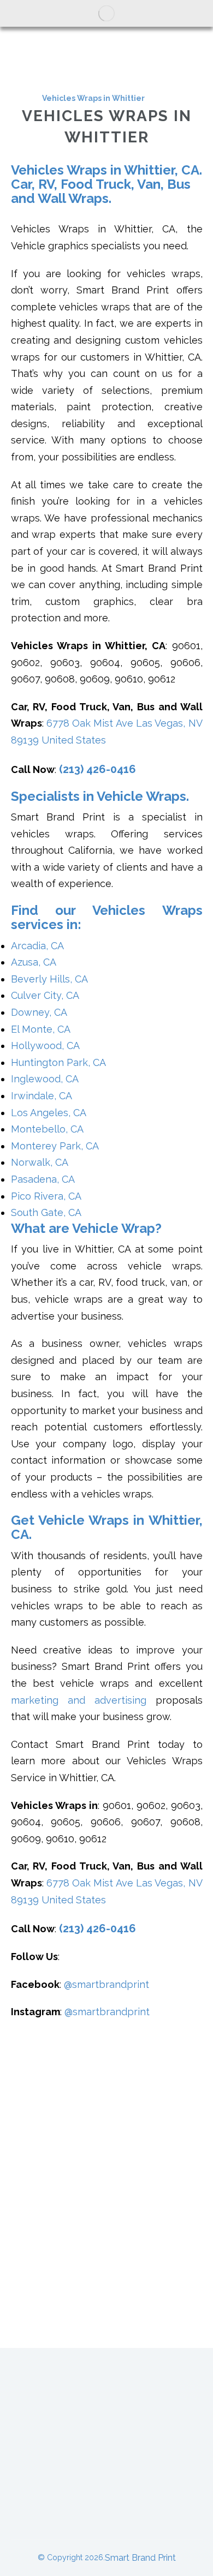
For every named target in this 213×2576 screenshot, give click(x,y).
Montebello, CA (47, 1129)
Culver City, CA (45, 995)
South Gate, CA (46, 1212)
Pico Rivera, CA (46, 1196)
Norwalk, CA (40, 1162)
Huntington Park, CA (58, 1062)
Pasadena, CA (43, 1179)
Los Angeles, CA (49, 1113)
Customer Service (106, 2415)
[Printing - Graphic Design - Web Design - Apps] (106, 13)
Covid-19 (106, 2476)
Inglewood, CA (45, 1079)
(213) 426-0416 (97, 769)
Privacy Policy (106, 2507)
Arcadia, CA (37, 946)
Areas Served (148, 2446)
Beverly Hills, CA (49, 979)
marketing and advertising (79, 1700)
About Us (106, 2385)
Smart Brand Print (140, 2558)
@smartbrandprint (106, 1984)
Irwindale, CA (42, 1096)
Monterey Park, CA (55, 1146)
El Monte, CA (41, 1029)
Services (53, 2446)
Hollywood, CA (45, 1046)
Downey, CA (39, 1012)
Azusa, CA (34, 962)
